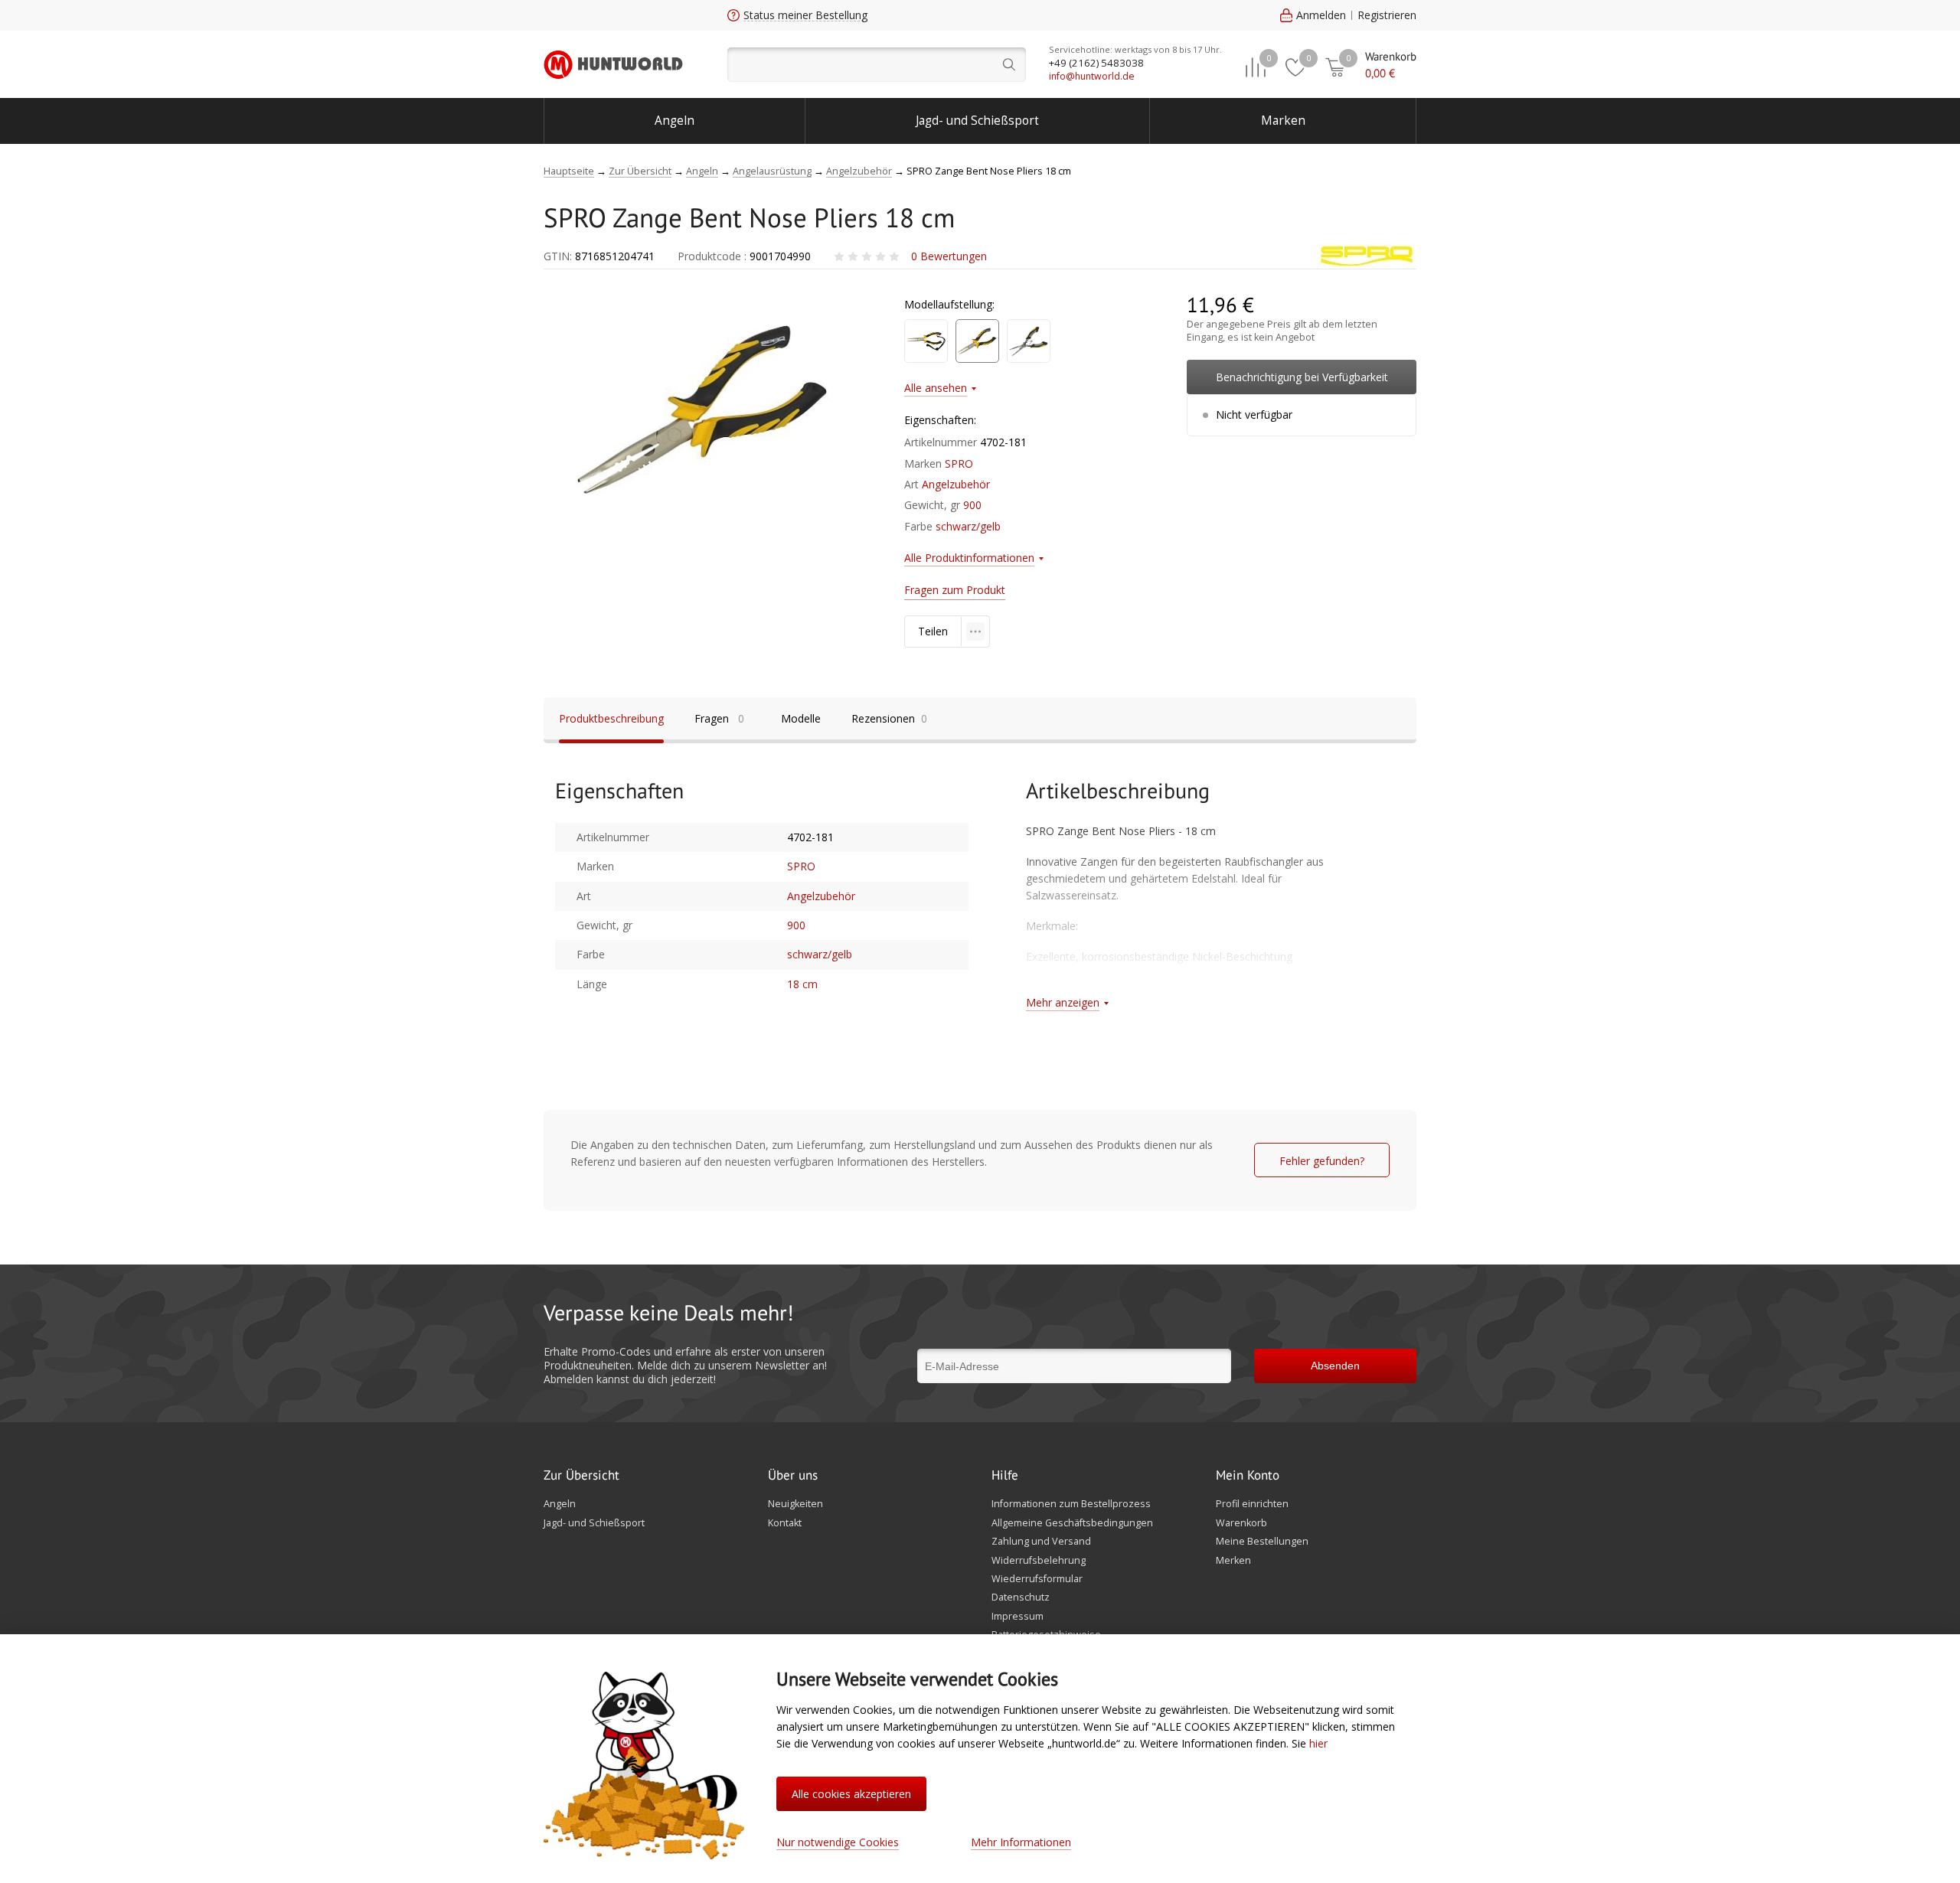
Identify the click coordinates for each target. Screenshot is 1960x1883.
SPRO (959, 463)
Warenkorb (1241, 1523)
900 (972, 505)
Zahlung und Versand (1041, 1542)
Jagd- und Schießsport (977, 121)
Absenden (1335, 1366)
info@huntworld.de (1092, 76)
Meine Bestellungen (1262, 1542)
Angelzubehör (956, 484)
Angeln (675, 121)
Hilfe (1005, 1476)
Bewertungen (949, 256)
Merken (1233, 1561)
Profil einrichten (1252, 1504)
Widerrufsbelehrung (1039, 1561)
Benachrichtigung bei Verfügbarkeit (1302, 377)
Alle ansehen (936, 388)
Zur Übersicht (581, 1476)
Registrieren (1387, 15)
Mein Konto (1248, 1476)
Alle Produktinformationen (969, 558)
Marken (1283, 121)
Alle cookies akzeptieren (851, 1794)
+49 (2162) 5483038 (1096, 63)
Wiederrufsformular (1037, 1579)
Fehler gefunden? (1322, 1161)
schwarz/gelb (968, 526)
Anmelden (1321, 15)
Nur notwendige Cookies (838, 1842)
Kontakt (785, 1523)
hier (1318, 1743)
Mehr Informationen (1021, 1842)
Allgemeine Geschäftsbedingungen (1072, 1523)
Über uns (793, 1476)
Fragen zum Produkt (955, 590)
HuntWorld (613, 64)
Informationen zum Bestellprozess (1071, 1504)
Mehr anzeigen (1063, 1002)
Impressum (1018, 1617)
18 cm (802, 984)
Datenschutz (1021, 1597)
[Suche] (877, 65)
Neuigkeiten (795, 1504)
